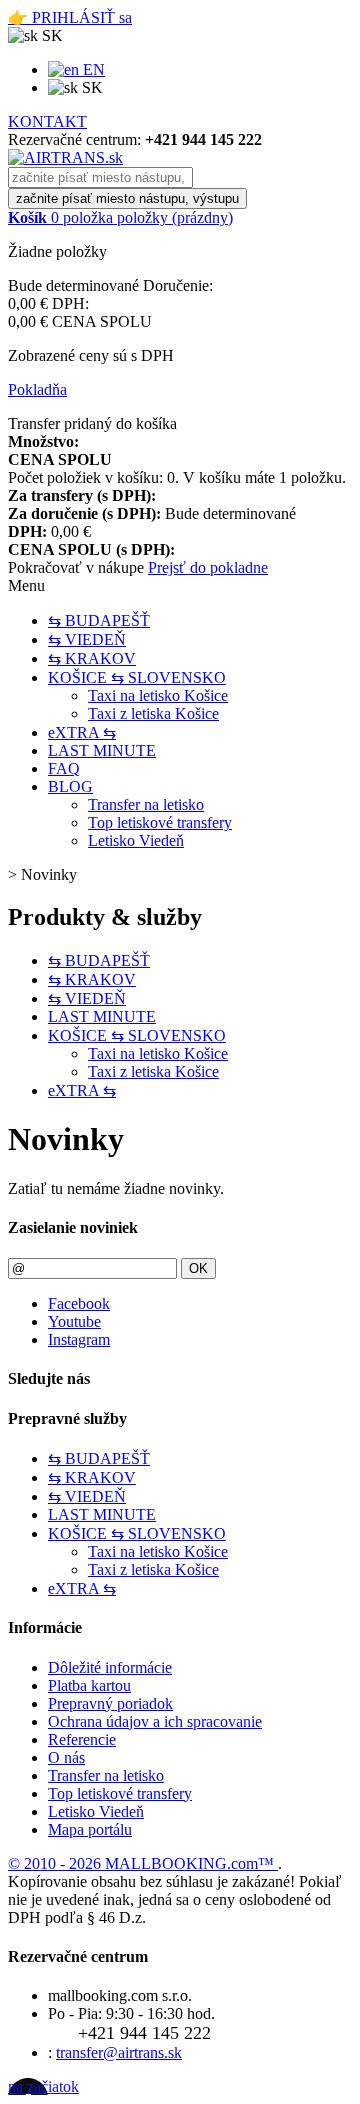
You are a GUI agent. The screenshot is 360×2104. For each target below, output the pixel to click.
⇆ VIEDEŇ (87, 639)
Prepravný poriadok (110, 1703)
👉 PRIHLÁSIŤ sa (70, 17)
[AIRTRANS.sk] (65, 157)
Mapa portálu (90, 1829)
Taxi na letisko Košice (158, 695)
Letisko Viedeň (136, 840)
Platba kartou (89, 1685)
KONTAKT (47, 121)
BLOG (70, 786)
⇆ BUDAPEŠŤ (99, 620)
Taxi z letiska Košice (153, 713)
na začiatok (43, 2086)
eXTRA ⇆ (82, 732)
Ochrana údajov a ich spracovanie (155, 1721)
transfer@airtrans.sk (119, 2052)
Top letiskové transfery (160, 822)
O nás (66, 1757)
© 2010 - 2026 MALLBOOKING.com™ (143, 1863)
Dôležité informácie (110, 1667)
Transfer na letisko (146, 804)
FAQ (64, 768)
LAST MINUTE (102, 750)
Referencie (82, 1739)
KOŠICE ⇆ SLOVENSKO (137, 677)
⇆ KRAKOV (92, 658)
